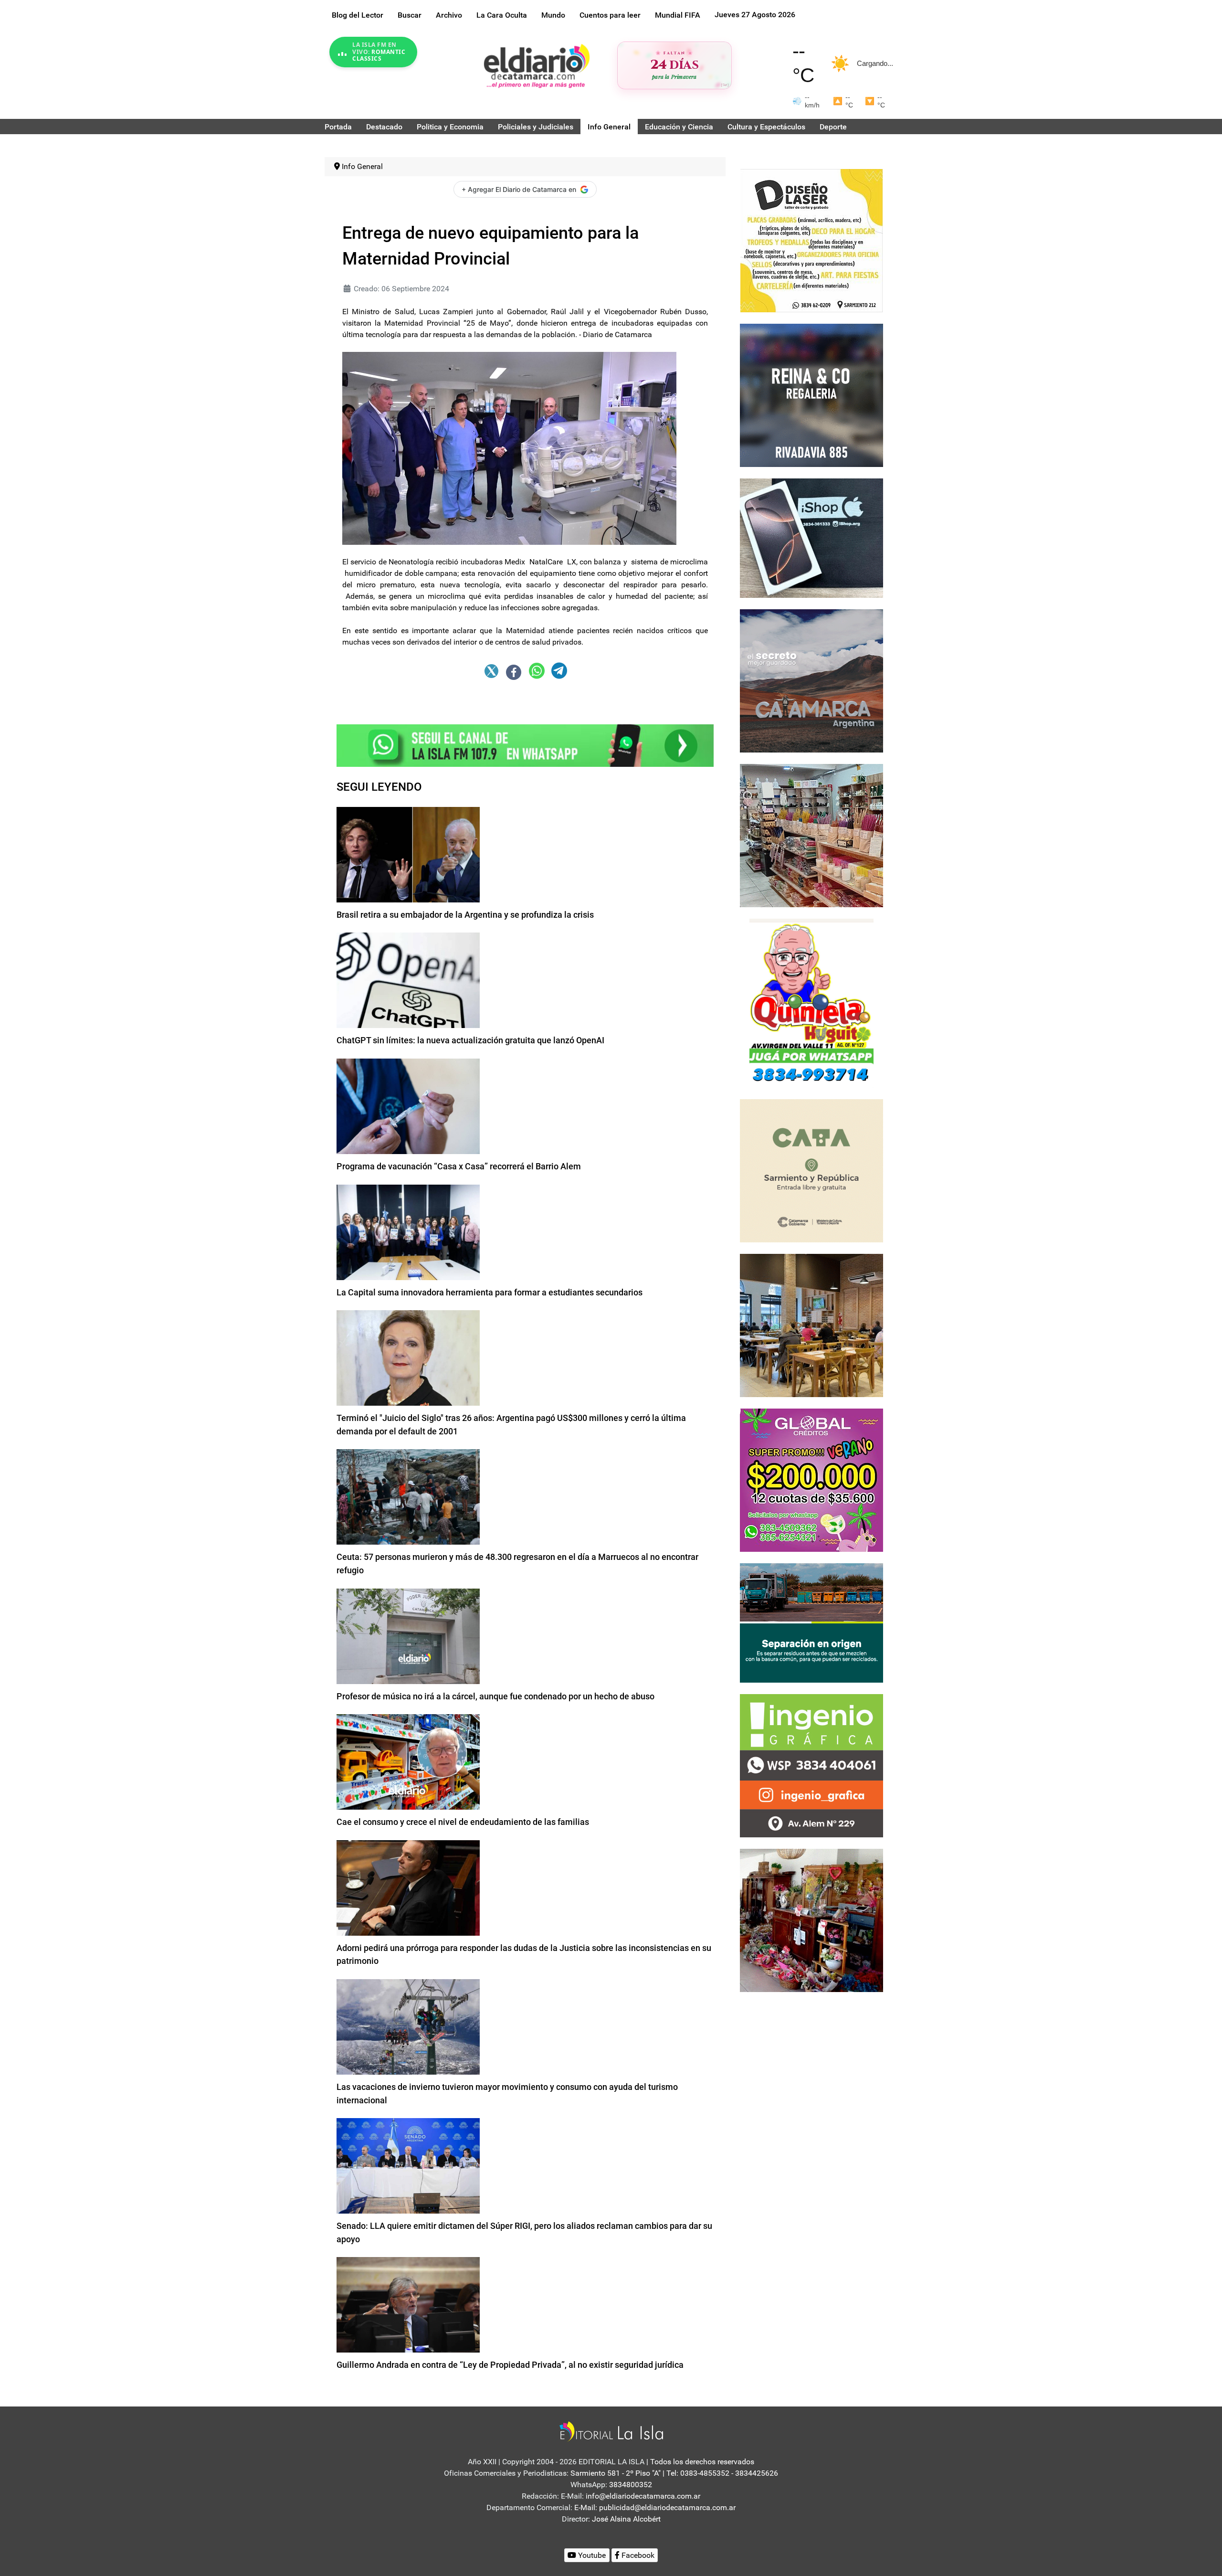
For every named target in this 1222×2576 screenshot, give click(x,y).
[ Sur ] (725, 85)
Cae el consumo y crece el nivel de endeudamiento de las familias (463, 1822)
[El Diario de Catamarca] (537, 66)
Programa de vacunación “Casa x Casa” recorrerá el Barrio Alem (459, 1166)
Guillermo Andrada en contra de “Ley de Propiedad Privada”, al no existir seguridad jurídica (510, 2365)
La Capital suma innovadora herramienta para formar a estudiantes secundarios (490, 1292)
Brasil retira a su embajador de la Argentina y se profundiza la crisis (465, 915)
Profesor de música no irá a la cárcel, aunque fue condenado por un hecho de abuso (495, 1696)
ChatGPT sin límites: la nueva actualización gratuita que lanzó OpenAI (470, 1040)
